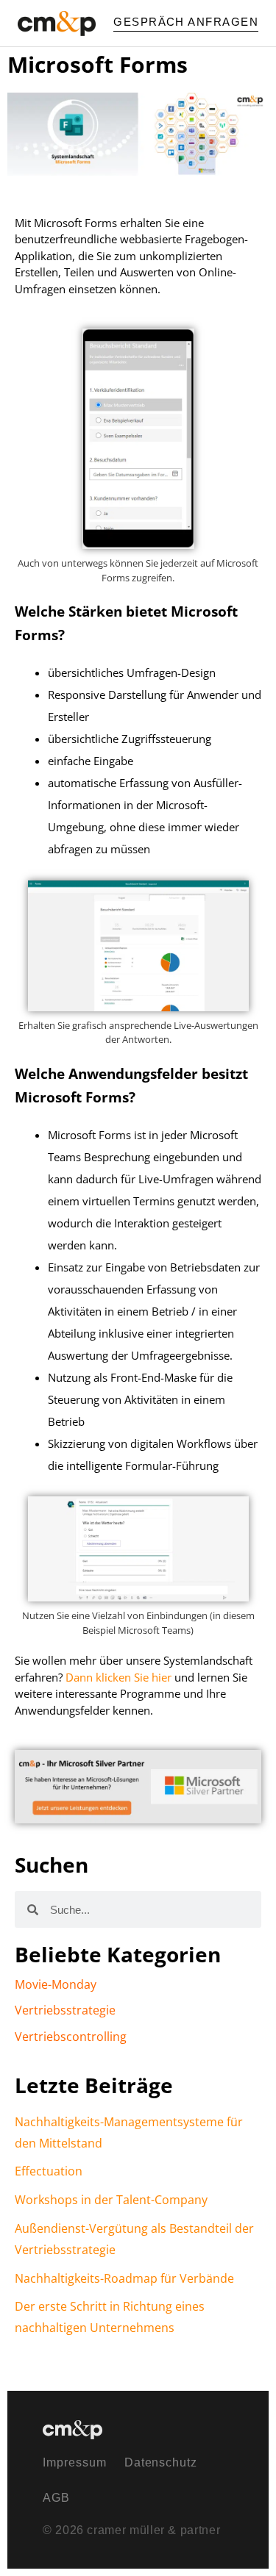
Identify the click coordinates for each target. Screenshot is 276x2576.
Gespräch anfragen (186, 22)
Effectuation (49, 2171)
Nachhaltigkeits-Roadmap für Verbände (124, 2278)
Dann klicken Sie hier (118, 1677)
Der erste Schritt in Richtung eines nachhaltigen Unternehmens (110, 2317)
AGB (56, 2498)
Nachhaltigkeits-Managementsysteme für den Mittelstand (129, 2132)
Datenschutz (161, 2462)
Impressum (75, 2462)
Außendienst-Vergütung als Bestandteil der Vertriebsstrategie (134, 2239)
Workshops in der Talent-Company (111, 2200)
